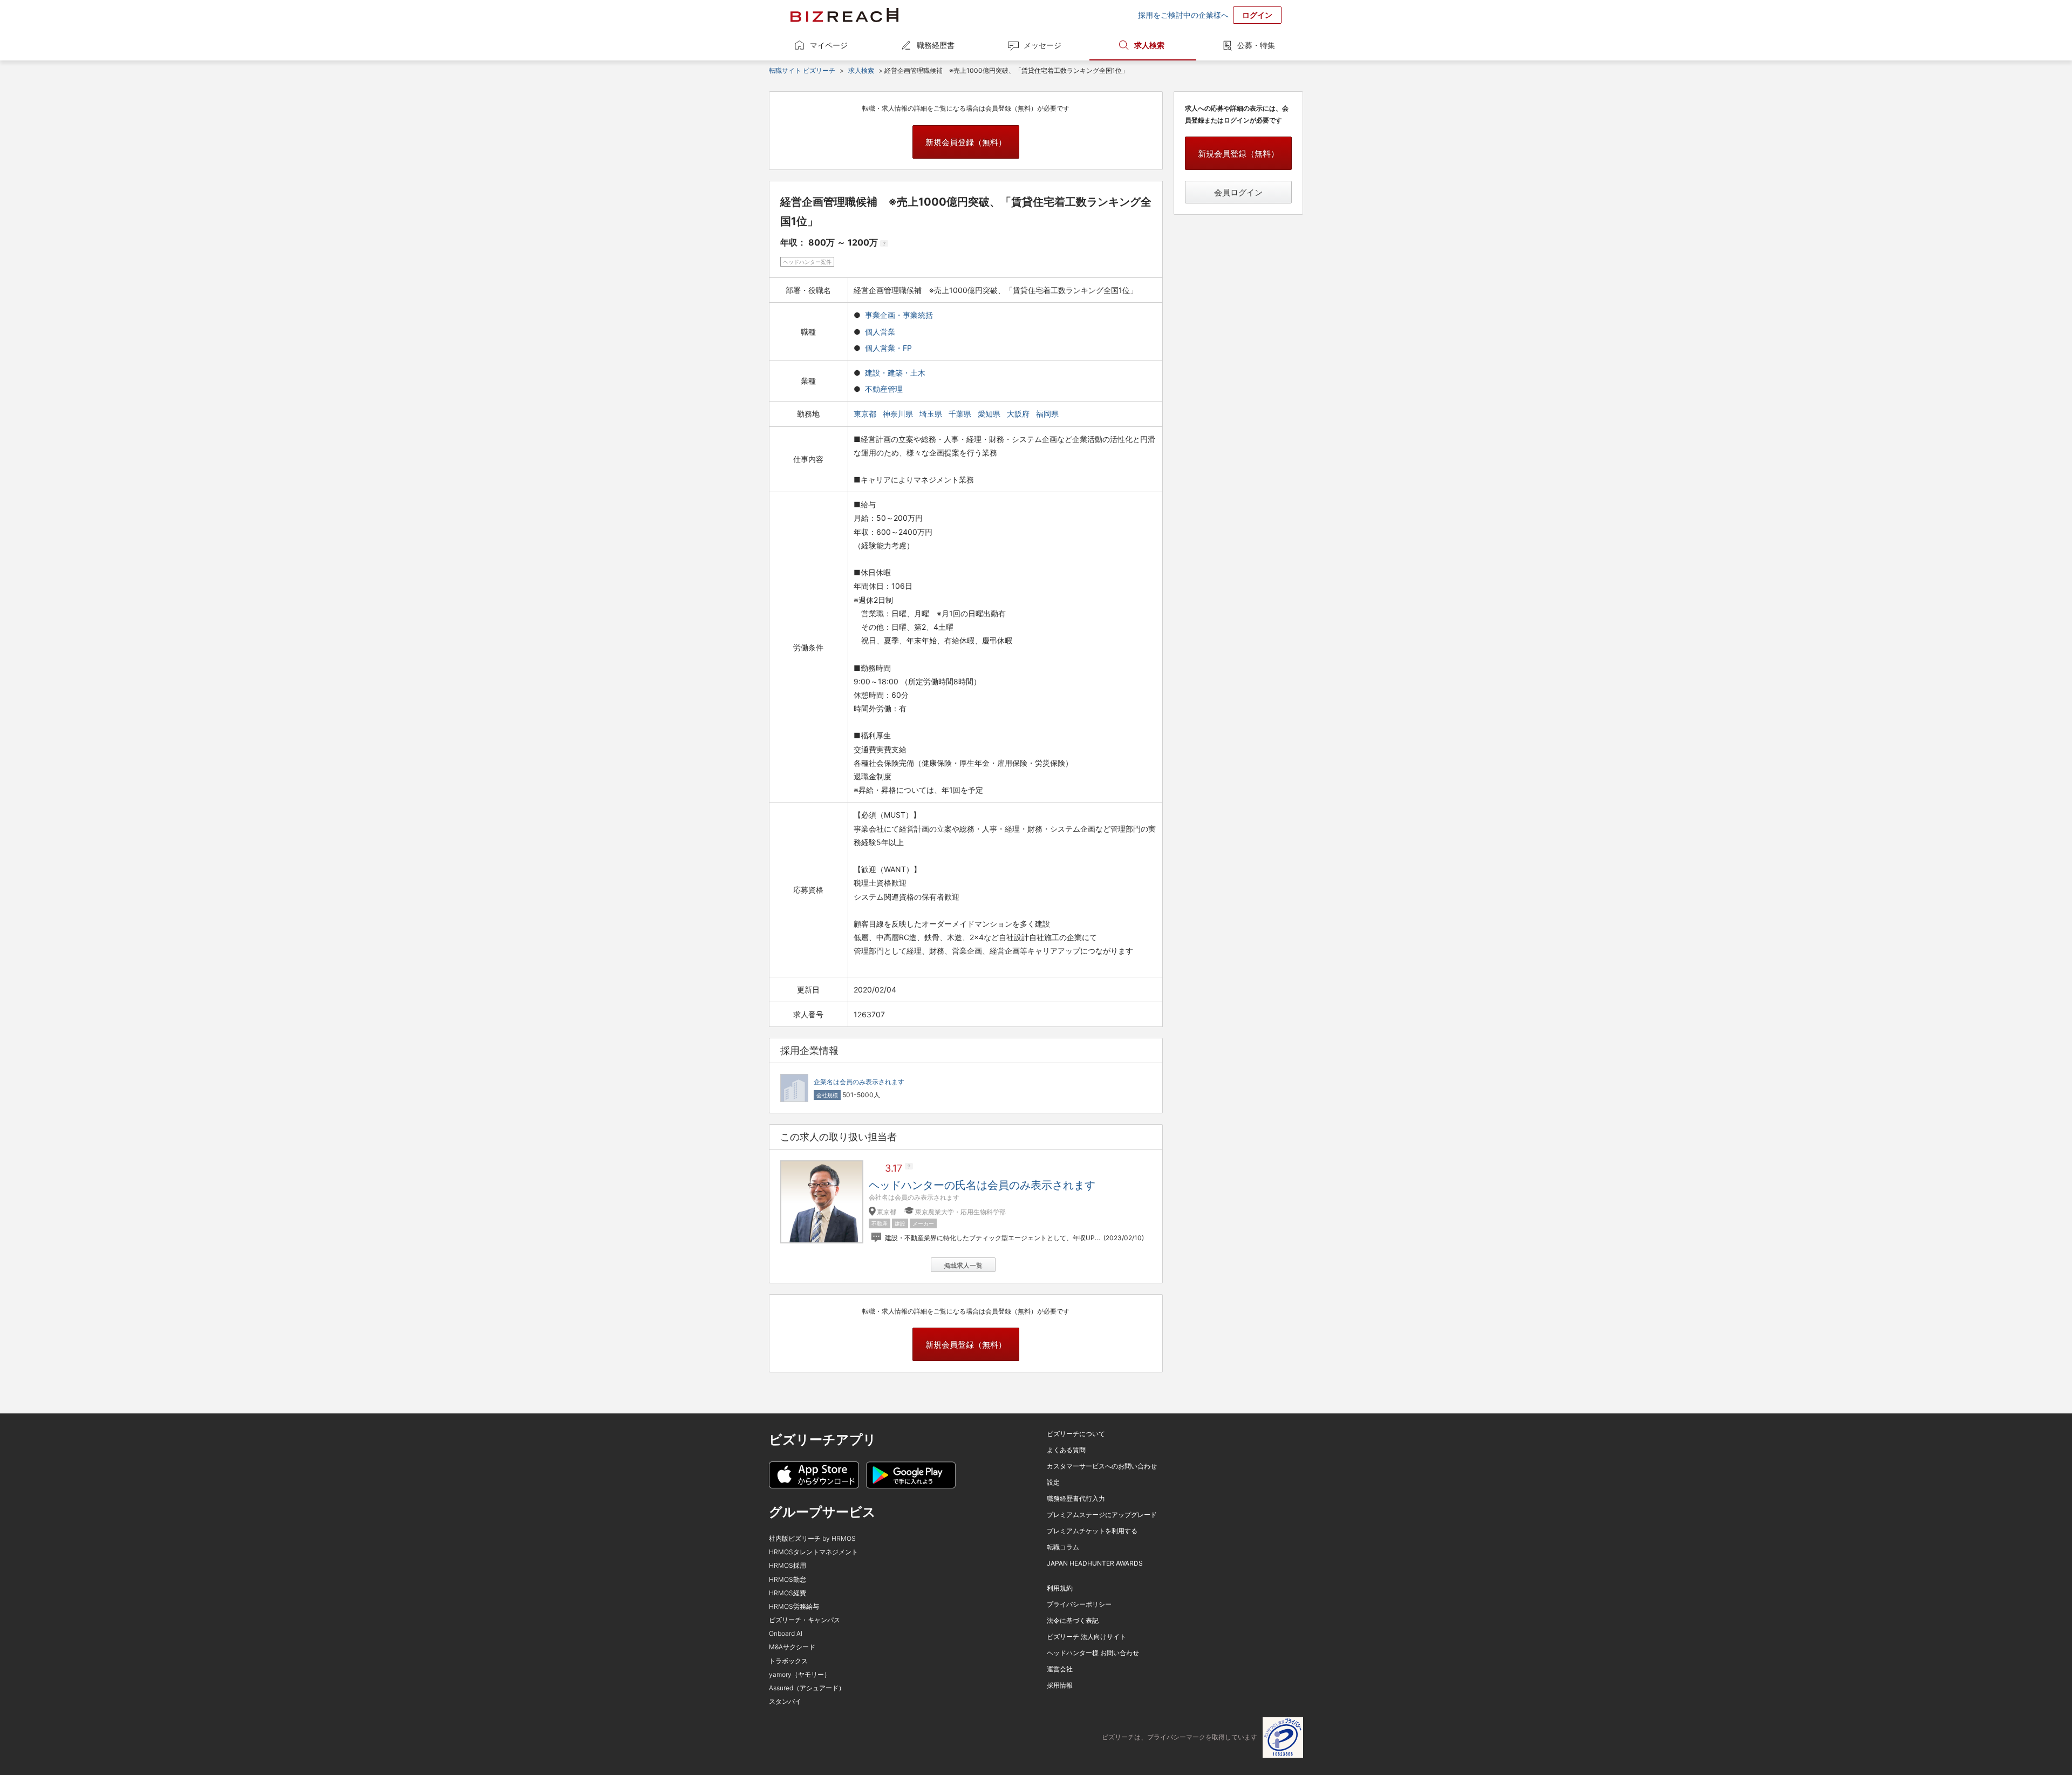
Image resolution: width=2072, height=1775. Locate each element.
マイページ (829, 45)
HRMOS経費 (788, 1593)
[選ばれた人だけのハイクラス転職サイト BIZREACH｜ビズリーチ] (844, 15)
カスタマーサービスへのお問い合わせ (1102, 1466)
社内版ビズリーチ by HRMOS (812, 1538)
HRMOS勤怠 (788, 1579)
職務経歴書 (936, 45)
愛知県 (990, 414)
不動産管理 (884, 389)
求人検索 (1149, 45)
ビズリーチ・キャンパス (805, 1620)
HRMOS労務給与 (794, 1606)
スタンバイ (785, 1701)
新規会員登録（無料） (966, 142)
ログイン (1257, 15)
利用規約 (1060, 1588)
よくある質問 (1066, 1450)
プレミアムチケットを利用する (1092, 1531)
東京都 (866, 414)
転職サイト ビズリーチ (802, 70)
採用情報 (1060, 1685)
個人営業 (880, 332)
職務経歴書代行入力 (1076, 1498)
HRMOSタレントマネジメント (813, 1552)
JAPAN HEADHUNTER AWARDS (1095, 1563)
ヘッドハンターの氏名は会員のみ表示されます (982, 1185)
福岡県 (1048, 414)
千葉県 (961, 414)
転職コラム (1063, 1547)
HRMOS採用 (788, 1565)
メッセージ (1042, 45)
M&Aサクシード (792, 1647)
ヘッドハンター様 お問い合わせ (1093, 1653)
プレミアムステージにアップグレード (1102, 1515)
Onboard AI (786, 1633)
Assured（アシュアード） (807, 1688)
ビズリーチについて (1076, 1434)
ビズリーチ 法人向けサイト (1086, 1637)
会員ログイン (1238, 192)
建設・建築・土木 (895, 373)
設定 (1053, 1482)
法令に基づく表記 (1073, 1620)
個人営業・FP (888, 348)
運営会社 (1060, 1669)
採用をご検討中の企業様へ (1183, 15)
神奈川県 (899, 414)
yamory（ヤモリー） (800, 1674)
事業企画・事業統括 (899, 315)
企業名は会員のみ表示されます (859, 1082)
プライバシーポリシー (1079, 1604)
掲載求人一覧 (963, 1265)
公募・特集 (1256, 45)
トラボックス (788, 1661)
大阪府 (1019, 414)
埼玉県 (932, 414)
